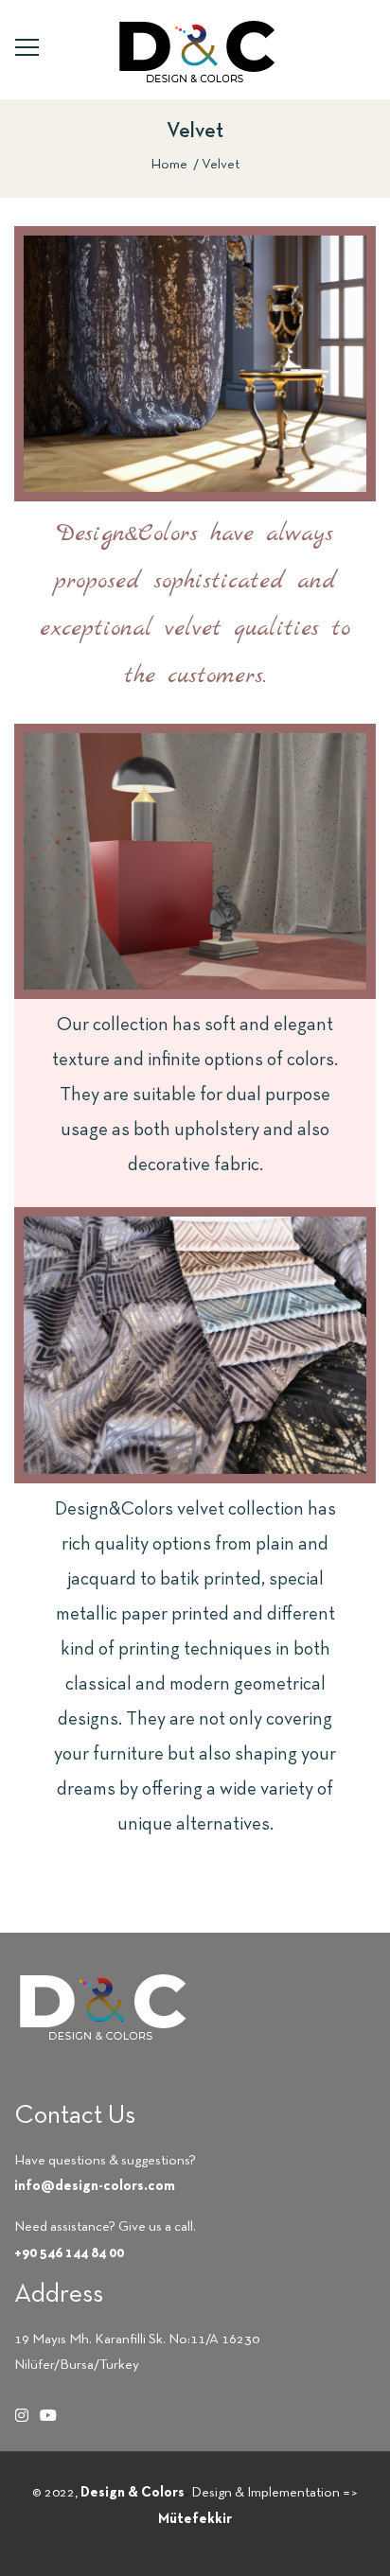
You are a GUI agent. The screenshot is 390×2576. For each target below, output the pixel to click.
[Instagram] (22, 2415)
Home (169, 165)
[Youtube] (48, 2415)
